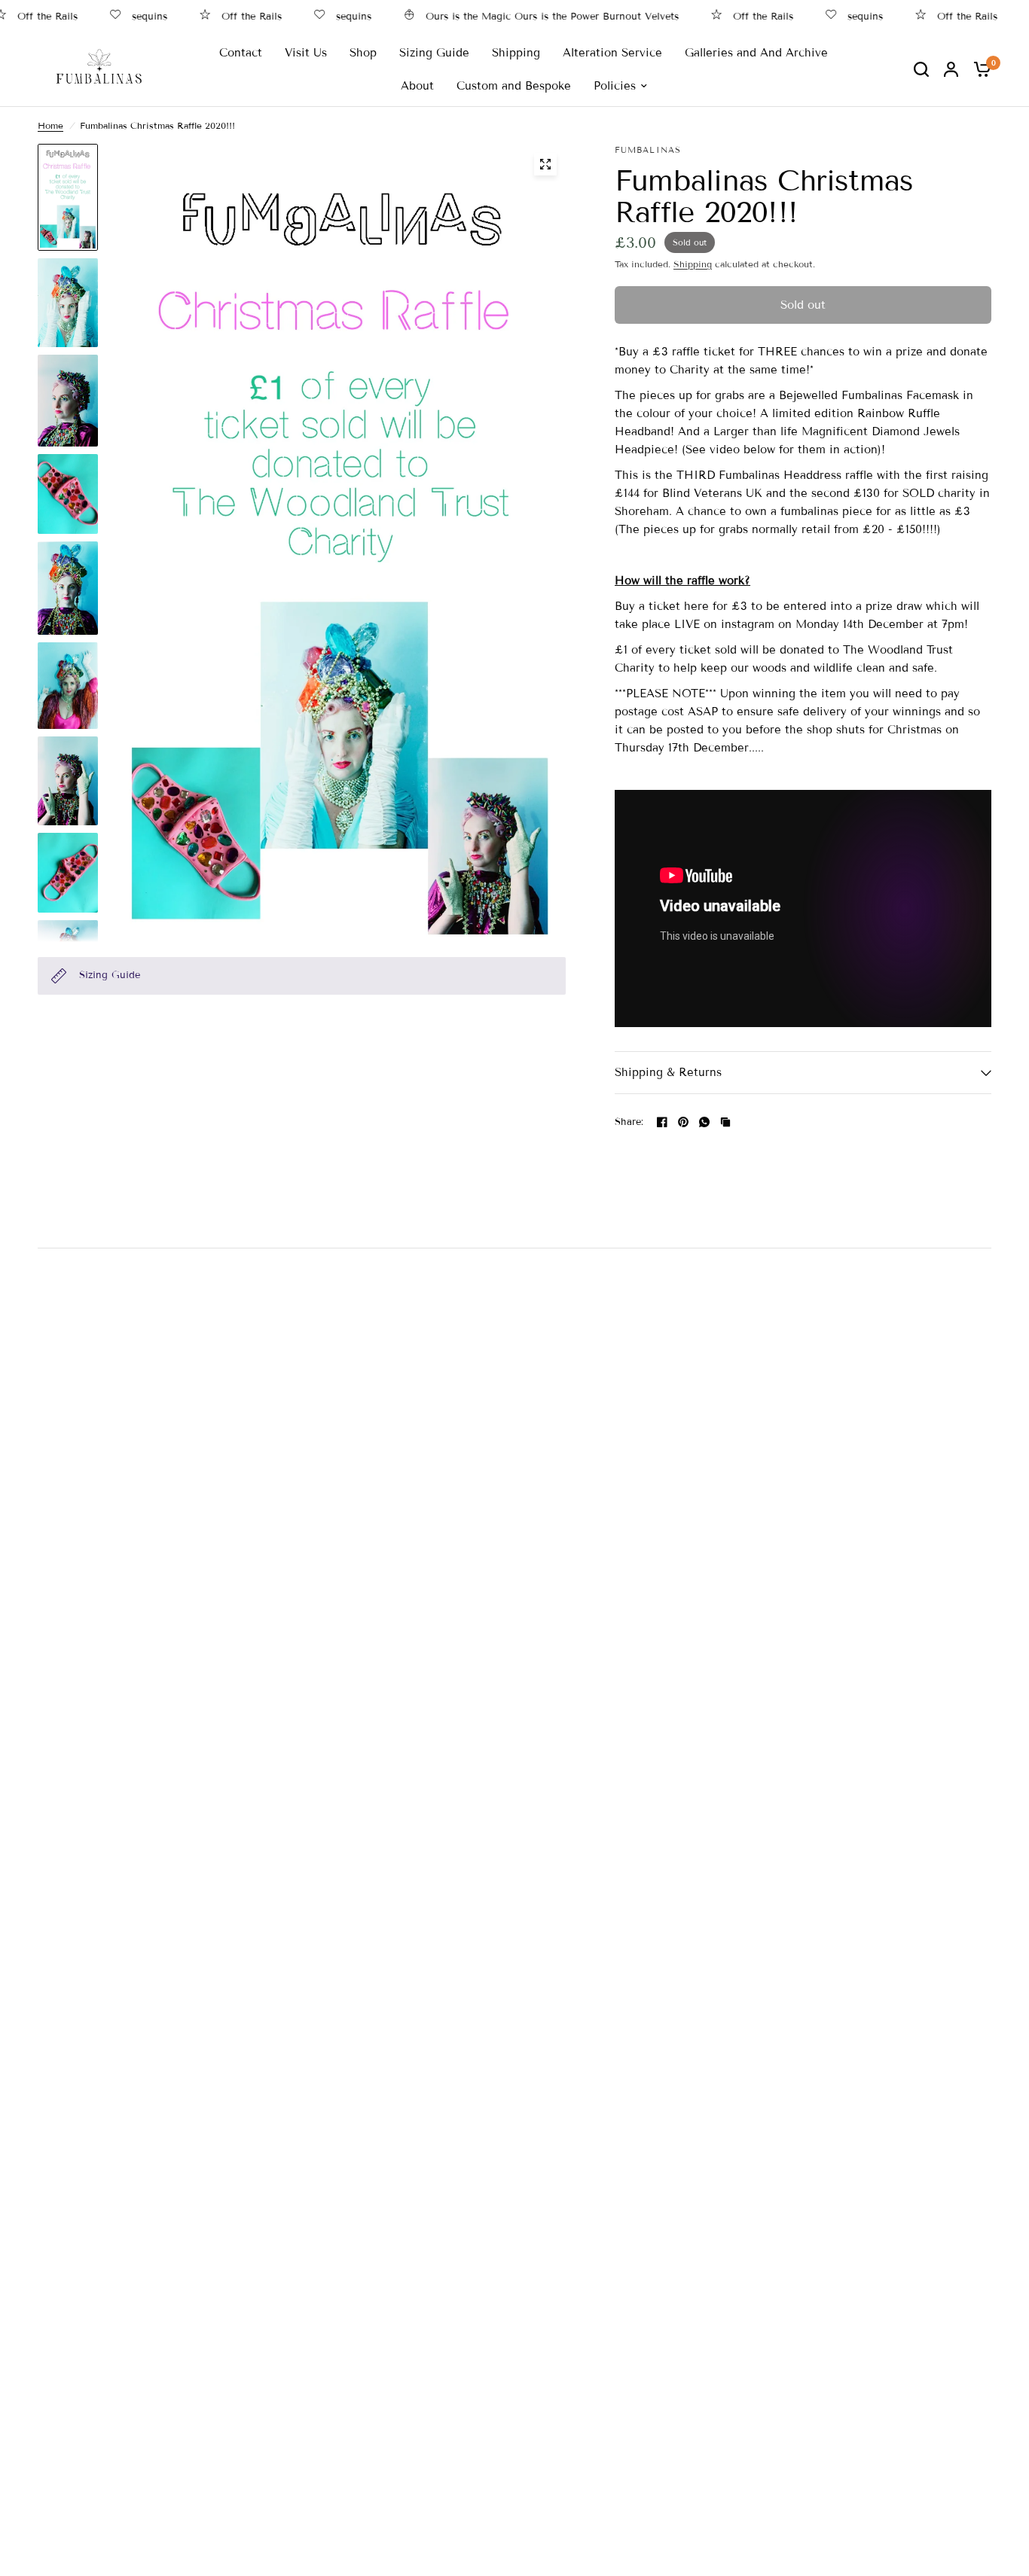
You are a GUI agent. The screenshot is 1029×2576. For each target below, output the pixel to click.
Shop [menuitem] (363, 53)
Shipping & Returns (668, 1072)
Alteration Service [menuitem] (612, 53)
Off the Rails (214, 16)
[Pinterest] (683, 1122)
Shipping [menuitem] (516, 53)
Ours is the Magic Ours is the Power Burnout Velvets (514, 16)
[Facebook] (662, 1122)
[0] (979, 69)
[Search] (921, 69)
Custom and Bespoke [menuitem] (514, 86)
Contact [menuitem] (241, 53)
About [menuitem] (417, 86)
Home (50, 125)
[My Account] (951, 69)
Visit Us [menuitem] (306, 53)
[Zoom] (545, 164)
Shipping (693, 264)
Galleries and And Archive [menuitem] (756, 53)
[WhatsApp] (704, 1122)
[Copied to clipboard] (725, 1122)
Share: (629, 1122)
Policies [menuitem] (615, 86)
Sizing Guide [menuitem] (434, 53)
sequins (112, 16)
